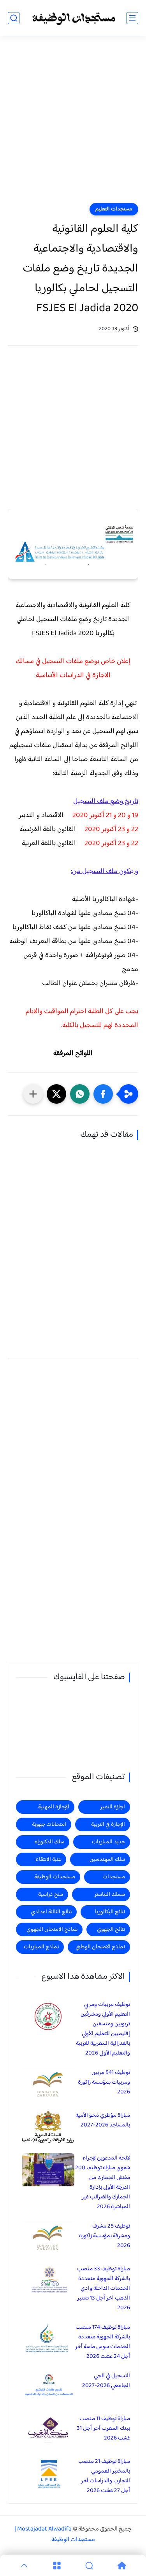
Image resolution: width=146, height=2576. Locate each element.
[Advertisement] (73, 124)
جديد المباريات (108, 1842)
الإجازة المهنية (54, 1807)
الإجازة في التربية (108, 1824)
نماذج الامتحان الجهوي (52, 1929)
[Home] (122, 2565)
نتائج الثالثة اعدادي (51, 1912)
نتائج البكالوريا (110, 1912)
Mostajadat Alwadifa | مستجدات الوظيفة (55, 2534)
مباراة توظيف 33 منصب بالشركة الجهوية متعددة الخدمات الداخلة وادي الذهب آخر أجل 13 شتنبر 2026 (104, 2288)
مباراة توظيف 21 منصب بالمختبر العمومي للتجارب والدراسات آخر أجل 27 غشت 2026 (104, 2476)
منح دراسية (51, 1894)
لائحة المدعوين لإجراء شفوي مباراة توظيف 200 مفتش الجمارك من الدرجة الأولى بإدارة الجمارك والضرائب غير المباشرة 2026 (103, 2182)
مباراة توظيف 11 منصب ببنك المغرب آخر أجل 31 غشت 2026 (103, 2428)
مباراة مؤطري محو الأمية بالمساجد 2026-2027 (103, 2120)
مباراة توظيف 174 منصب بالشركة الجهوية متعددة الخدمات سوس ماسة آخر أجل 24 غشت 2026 (103, 2342)
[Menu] (57, 2565)
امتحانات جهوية (49, 1824)
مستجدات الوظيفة (55, 1877)
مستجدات (114, 1877)
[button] (103, 1094)
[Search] (90, 2565)
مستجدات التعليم (114, 209)
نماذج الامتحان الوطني (100, 1947)
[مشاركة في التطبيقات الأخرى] (33, 1094)
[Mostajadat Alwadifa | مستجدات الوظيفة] (73, 18)
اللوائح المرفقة (73, 1053)
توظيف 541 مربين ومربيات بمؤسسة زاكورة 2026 (104, 2082)
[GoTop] (24, 2565)
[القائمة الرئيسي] (132, 18)
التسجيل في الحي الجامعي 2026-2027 (106, 2381)
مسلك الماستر (110, 1894)
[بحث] (14, 18)
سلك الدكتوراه (49, 1842)
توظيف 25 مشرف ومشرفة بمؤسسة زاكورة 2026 (105, 2236)
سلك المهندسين (107, 1859)
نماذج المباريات (41, 1947)
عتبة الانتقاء (48, 1859)
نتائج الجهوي (111, 1929)
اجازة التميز (113, 1807)
